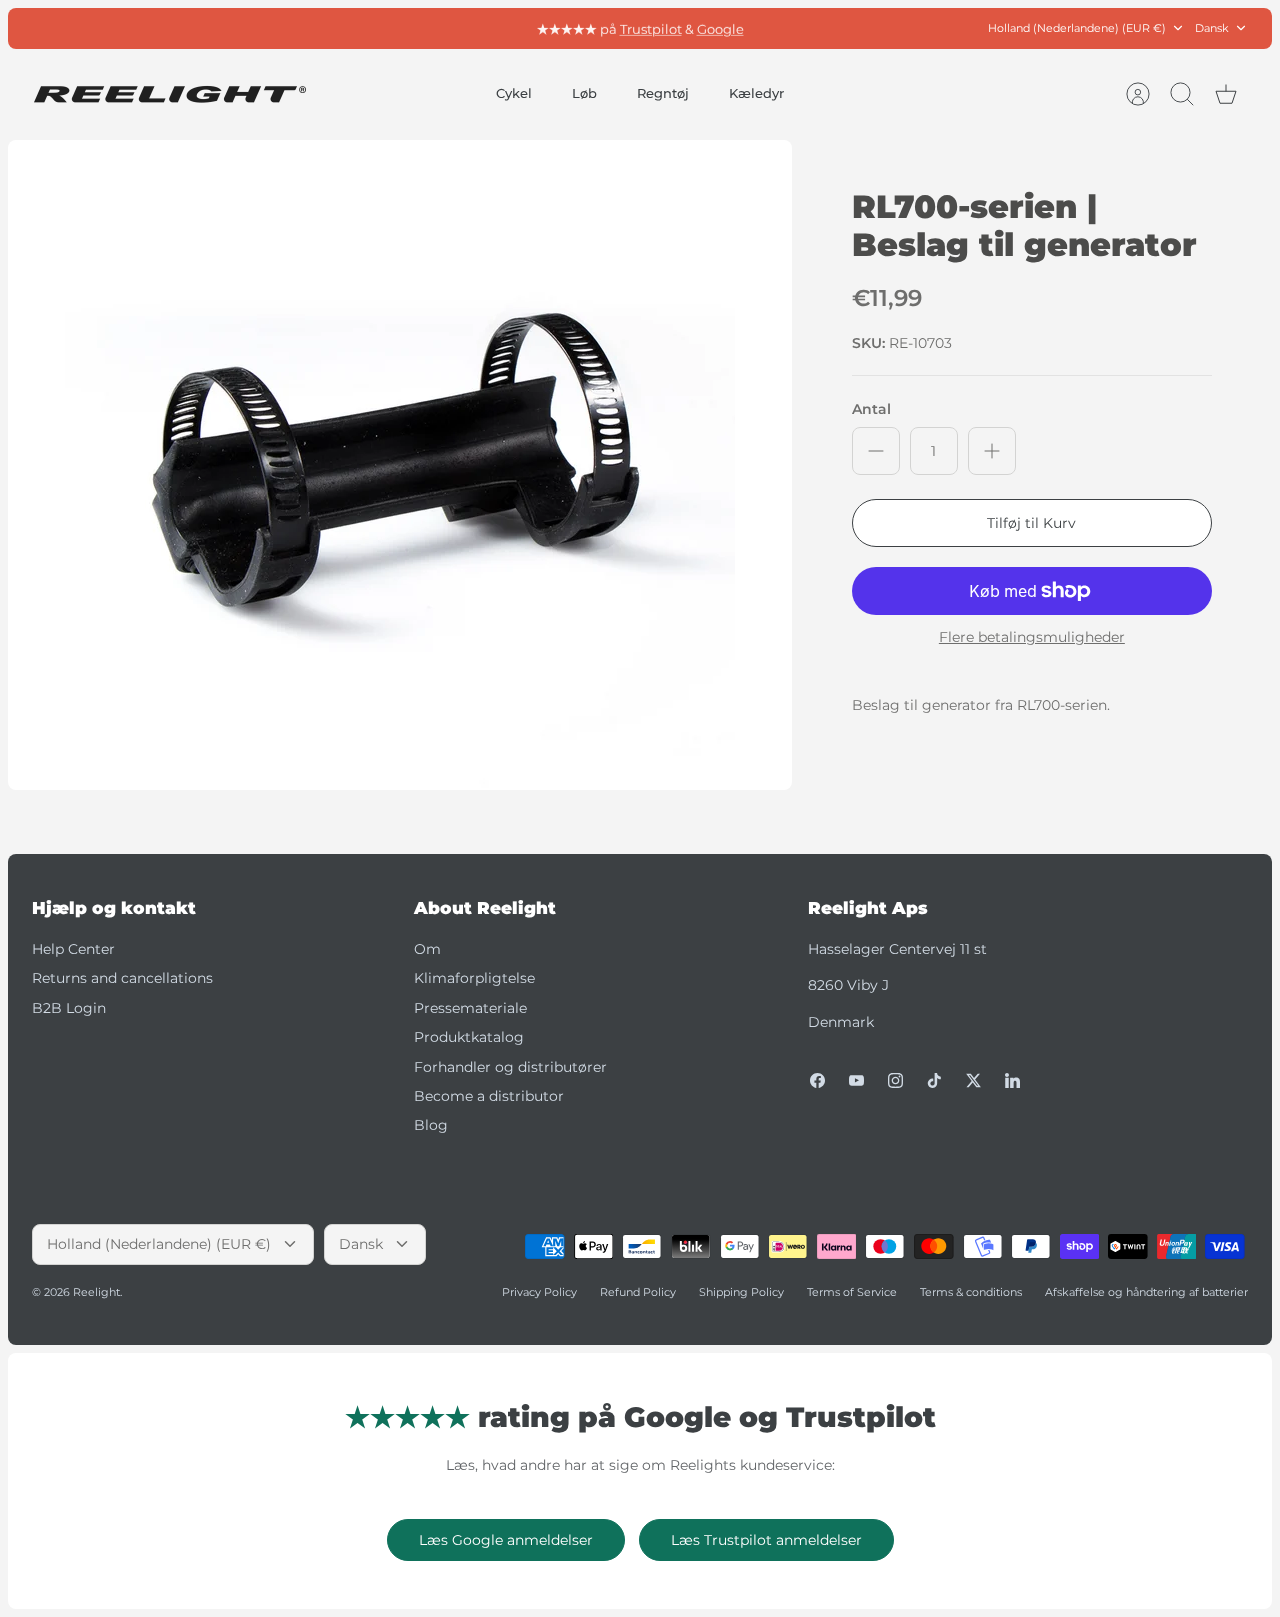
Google (720, 28)
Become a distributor (489, 1096)
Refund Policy (638, 1292)
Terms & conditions (971, 1292)
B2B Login (69, 1008)
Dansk (1212, 28)
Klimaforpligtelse (474, 978)
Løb (584, 93)
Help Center (73, 949)
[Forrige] (427, 28)
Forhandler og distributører (510, 1067)
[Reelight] (169, 94)
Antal (871, 409)
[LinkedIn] (1012, 1080)
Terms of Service (852, 1292)
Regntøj (663, 93)
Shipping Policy (741, 1292)
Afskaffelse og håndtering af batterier (1146, 1292)
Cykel (514, 93)
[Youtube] (856, 1080)
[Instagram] (895, 1080)
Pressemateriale (470, 1008)
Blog (431, 1125)
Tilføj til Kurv (1031, 523)
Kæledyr (756, 93)
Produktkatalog (469, 1037)
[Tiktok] (934, 1080)
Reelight (96, 1292)
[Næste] (853, 28)
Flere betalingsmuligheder (1032, 637)
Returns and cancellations (122, 978)
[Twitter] (973, 1080)
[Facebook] (817, 1080)
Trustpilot (651, 28)
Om (427, 949)
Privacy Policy (539, 1292)
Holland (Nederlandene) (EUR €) (1077, 28)
